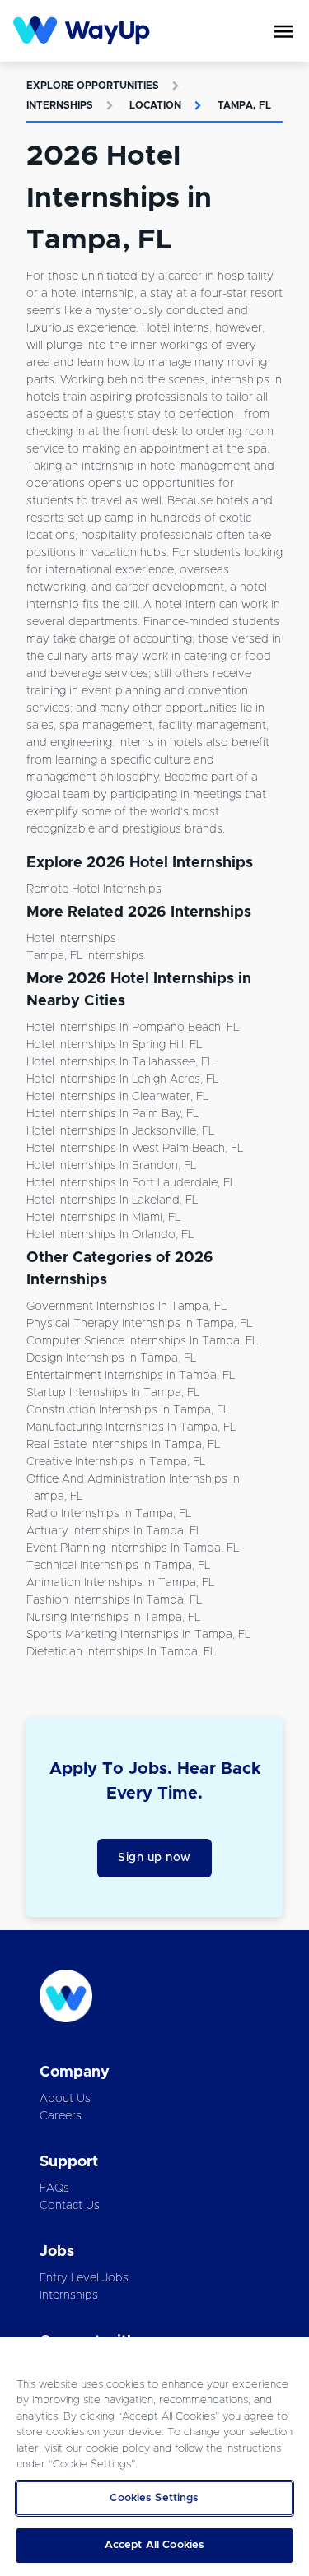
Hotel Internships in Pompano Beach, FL (133, 1028)
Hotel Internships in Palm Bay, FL (112, 1114)
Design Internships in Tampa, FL (111, 1358)
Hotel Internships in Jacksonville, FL (120, 1131)
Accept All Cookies (154, 2545)
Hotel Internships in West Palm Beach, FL (135, 1149)
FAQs (54, 2188)
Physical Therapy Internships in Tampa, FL (139, 1324)
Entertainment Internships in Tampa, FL (131, 1376)
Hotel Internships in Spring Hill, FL (114, 1045)
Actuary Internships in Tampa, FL (114, 1531)
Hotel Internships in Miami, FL (103, 1218)
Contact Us (70, 2206)
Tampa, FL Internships (85, 956)
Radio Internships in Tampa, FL (109, 1514)
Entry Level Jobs (84, 2278)
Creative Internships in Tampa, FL (116, 1462)
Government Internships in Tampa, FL (126, 1307)
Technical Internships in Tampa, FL (118, 1566)
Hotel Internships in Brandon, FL (111, 1166)
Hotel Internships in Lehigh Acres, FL (122, 1079)
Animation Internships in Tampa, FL (120, 1583)
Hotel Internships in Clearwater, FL (117, 1097)
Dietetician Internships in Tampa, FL (121, 1652)
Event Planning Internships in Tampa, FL (133, 1548)
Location (155, 105)
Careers (61, 2116)
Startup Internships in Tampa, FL (113, 1393)
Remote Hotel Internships (94, 889)
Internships (60, 105)
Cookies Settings (154, 2498)
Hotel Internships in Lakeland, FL (112, 1200)
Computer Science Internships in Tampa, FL (142, 1341)
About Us (65, 2099)
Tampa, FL (244, 105)
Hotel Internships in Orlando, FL (110, 1235)
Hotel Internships (71, 939)
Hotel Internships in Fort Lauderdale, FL (131, 1183)
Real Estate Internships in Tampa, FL (123, 1445)
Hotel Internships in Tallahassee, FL (120, 1062)
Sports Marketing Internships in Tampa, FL (138, 1635)
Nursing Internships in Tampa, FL (113, 1618)
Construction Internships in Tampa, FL (128, 1410)
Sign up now (154, 1858)
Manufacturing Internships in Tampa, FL (131, 1427)
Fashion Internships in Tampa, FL (114, 1600)
